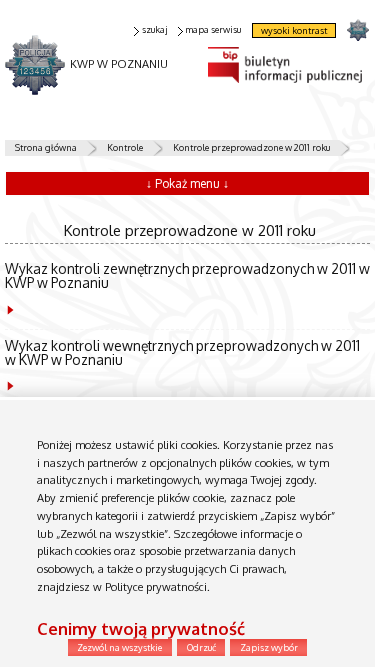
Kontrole (125, 147)
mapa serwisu (213, 29)
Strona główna (46, 147)
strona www (357, 29)
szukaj (154, 29)
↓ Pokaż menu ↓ (187, 183)
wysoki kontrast (294, 30)
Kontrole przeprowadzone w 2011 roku (251, 147)
